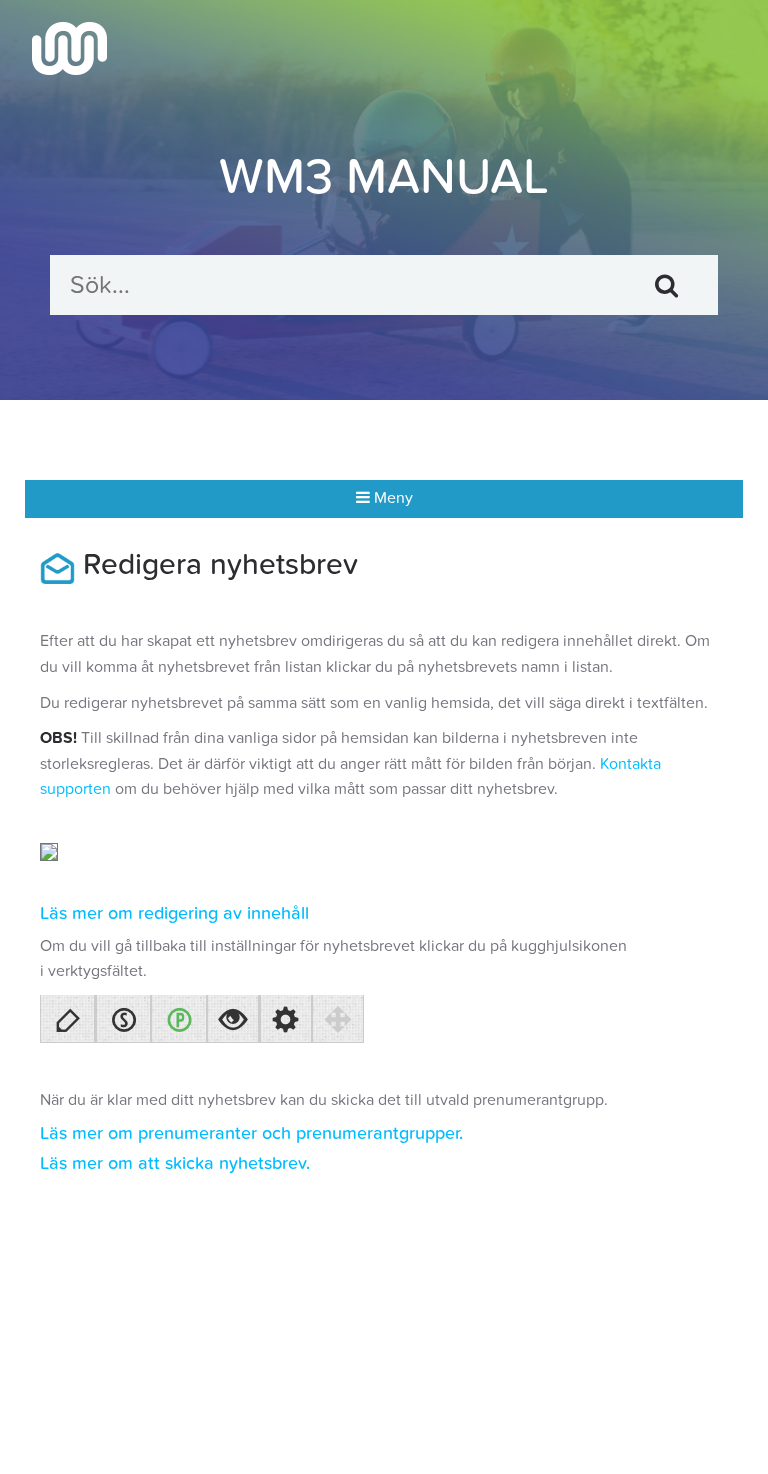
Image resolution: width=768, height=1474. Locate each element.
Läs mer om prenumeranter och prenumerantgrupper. (251, 1133)
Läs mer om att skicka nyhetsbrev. (175, 1163)
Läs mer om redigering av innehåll (174, 913)
